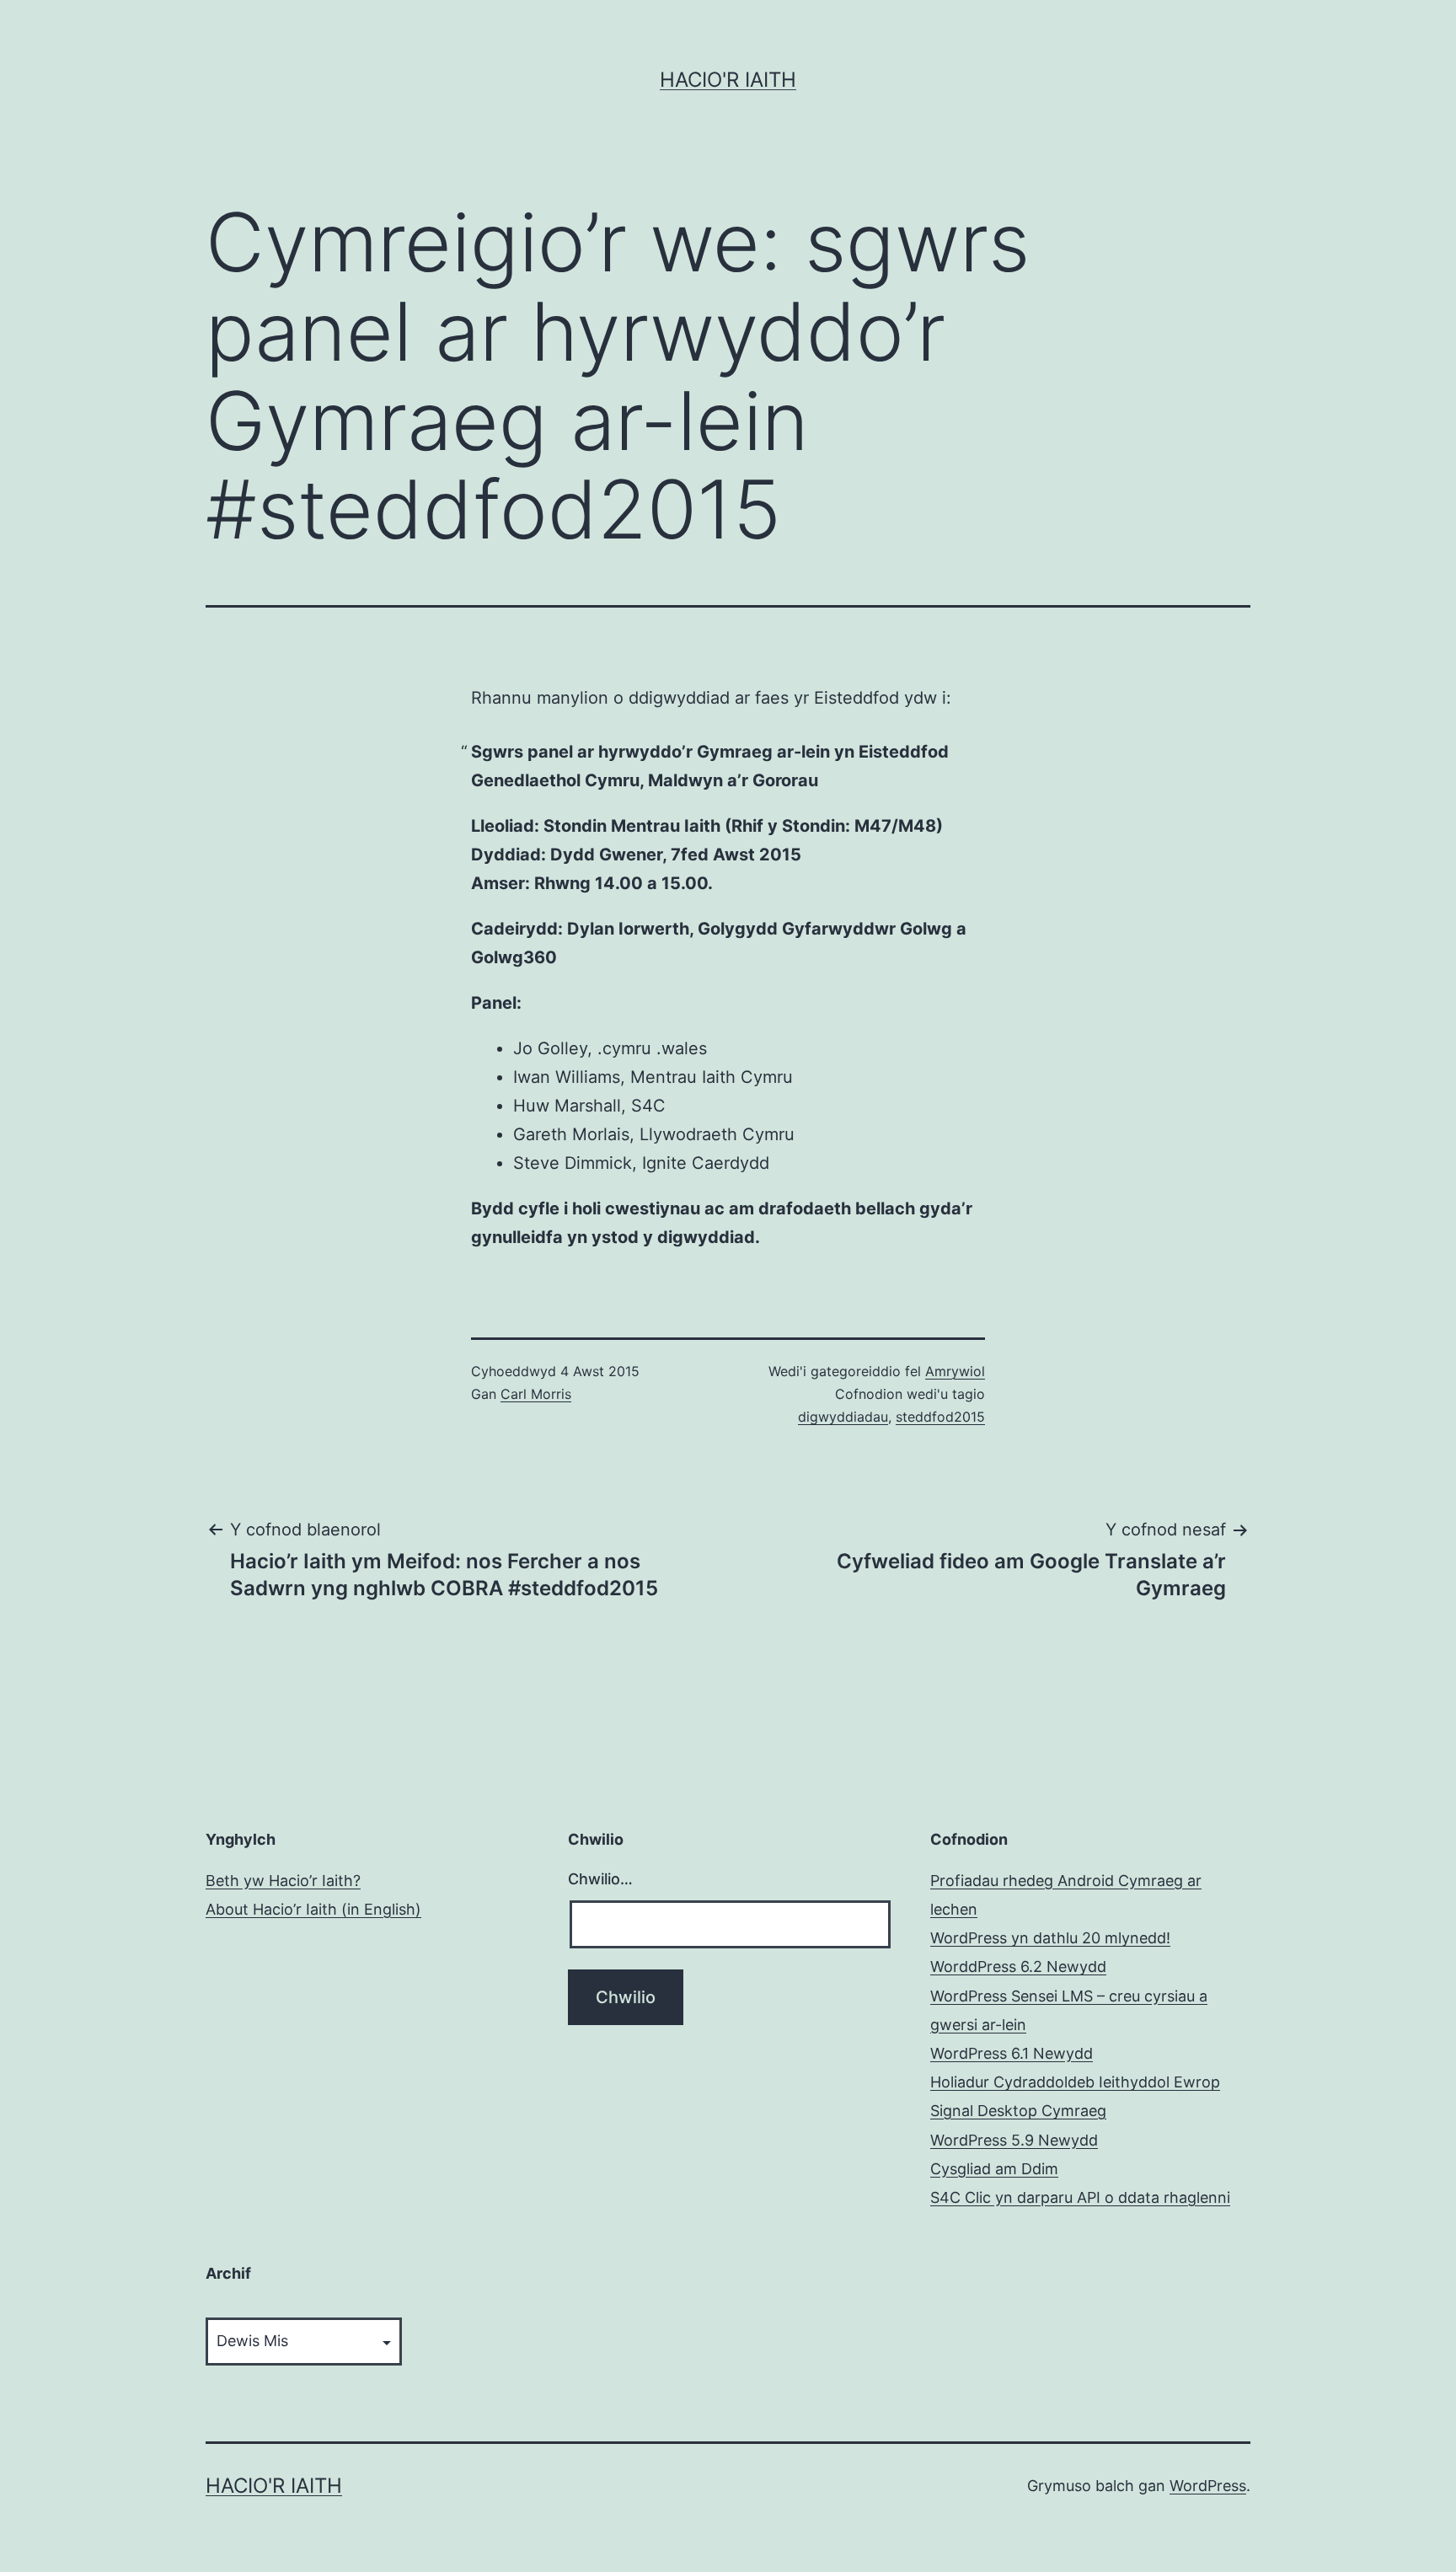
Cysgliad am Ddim (994, 2169)
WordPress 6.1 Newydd (1012, 2053)
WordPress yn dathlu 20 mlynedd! (1050, 1938)
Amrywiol (955, 1371)
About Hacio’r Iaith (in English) (313, 1909)
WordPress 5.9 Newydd (1014, 2140)
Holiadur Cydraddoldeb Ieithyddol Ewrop (1075, 2082)
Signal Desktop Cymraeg (1018, 2111)
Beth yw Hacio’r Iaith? (283, 1881)
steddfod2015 (940, 1417)
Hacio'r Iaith (728, 80)
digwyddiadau (843, 1417)
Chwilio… (600, 1879)
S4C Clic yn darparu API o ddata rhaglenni (1080, 2197)
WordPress (1208, 2486)
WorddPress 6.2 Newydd (1018, 1967)
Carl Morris (536, 1394)
